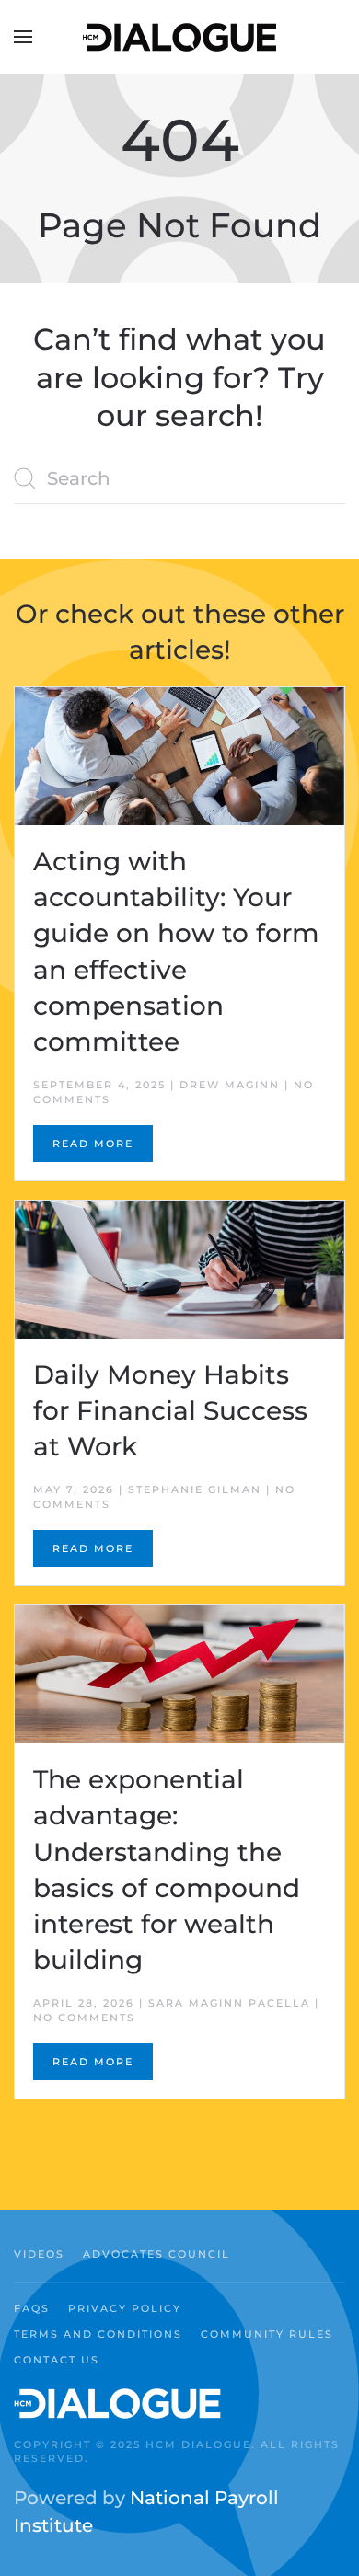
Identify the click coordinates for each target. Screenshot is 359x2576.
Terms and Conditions (98, 2334)
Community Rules (267, 2334)
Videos (39, 2254)
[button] (23, 37)
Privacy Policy (125, 2308)
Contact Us (57, 2360)
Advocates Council (156, 2254)
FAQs (32, 2308)
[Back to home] (179, 37)
